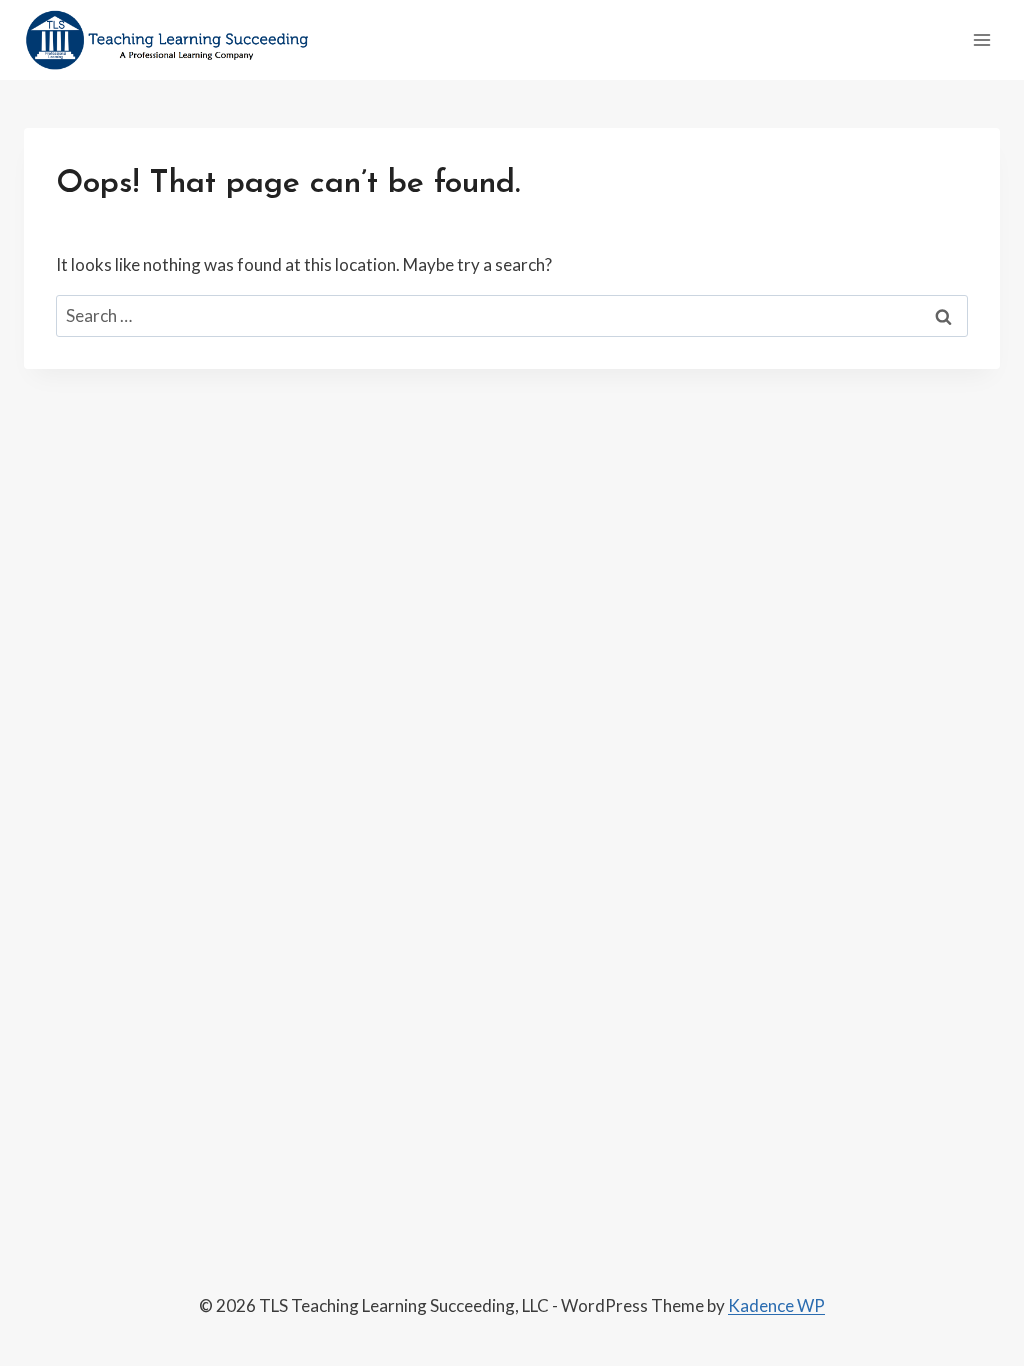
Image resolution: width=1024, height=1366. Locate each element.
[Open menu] (981, 39)
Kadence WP (776, 1305)
